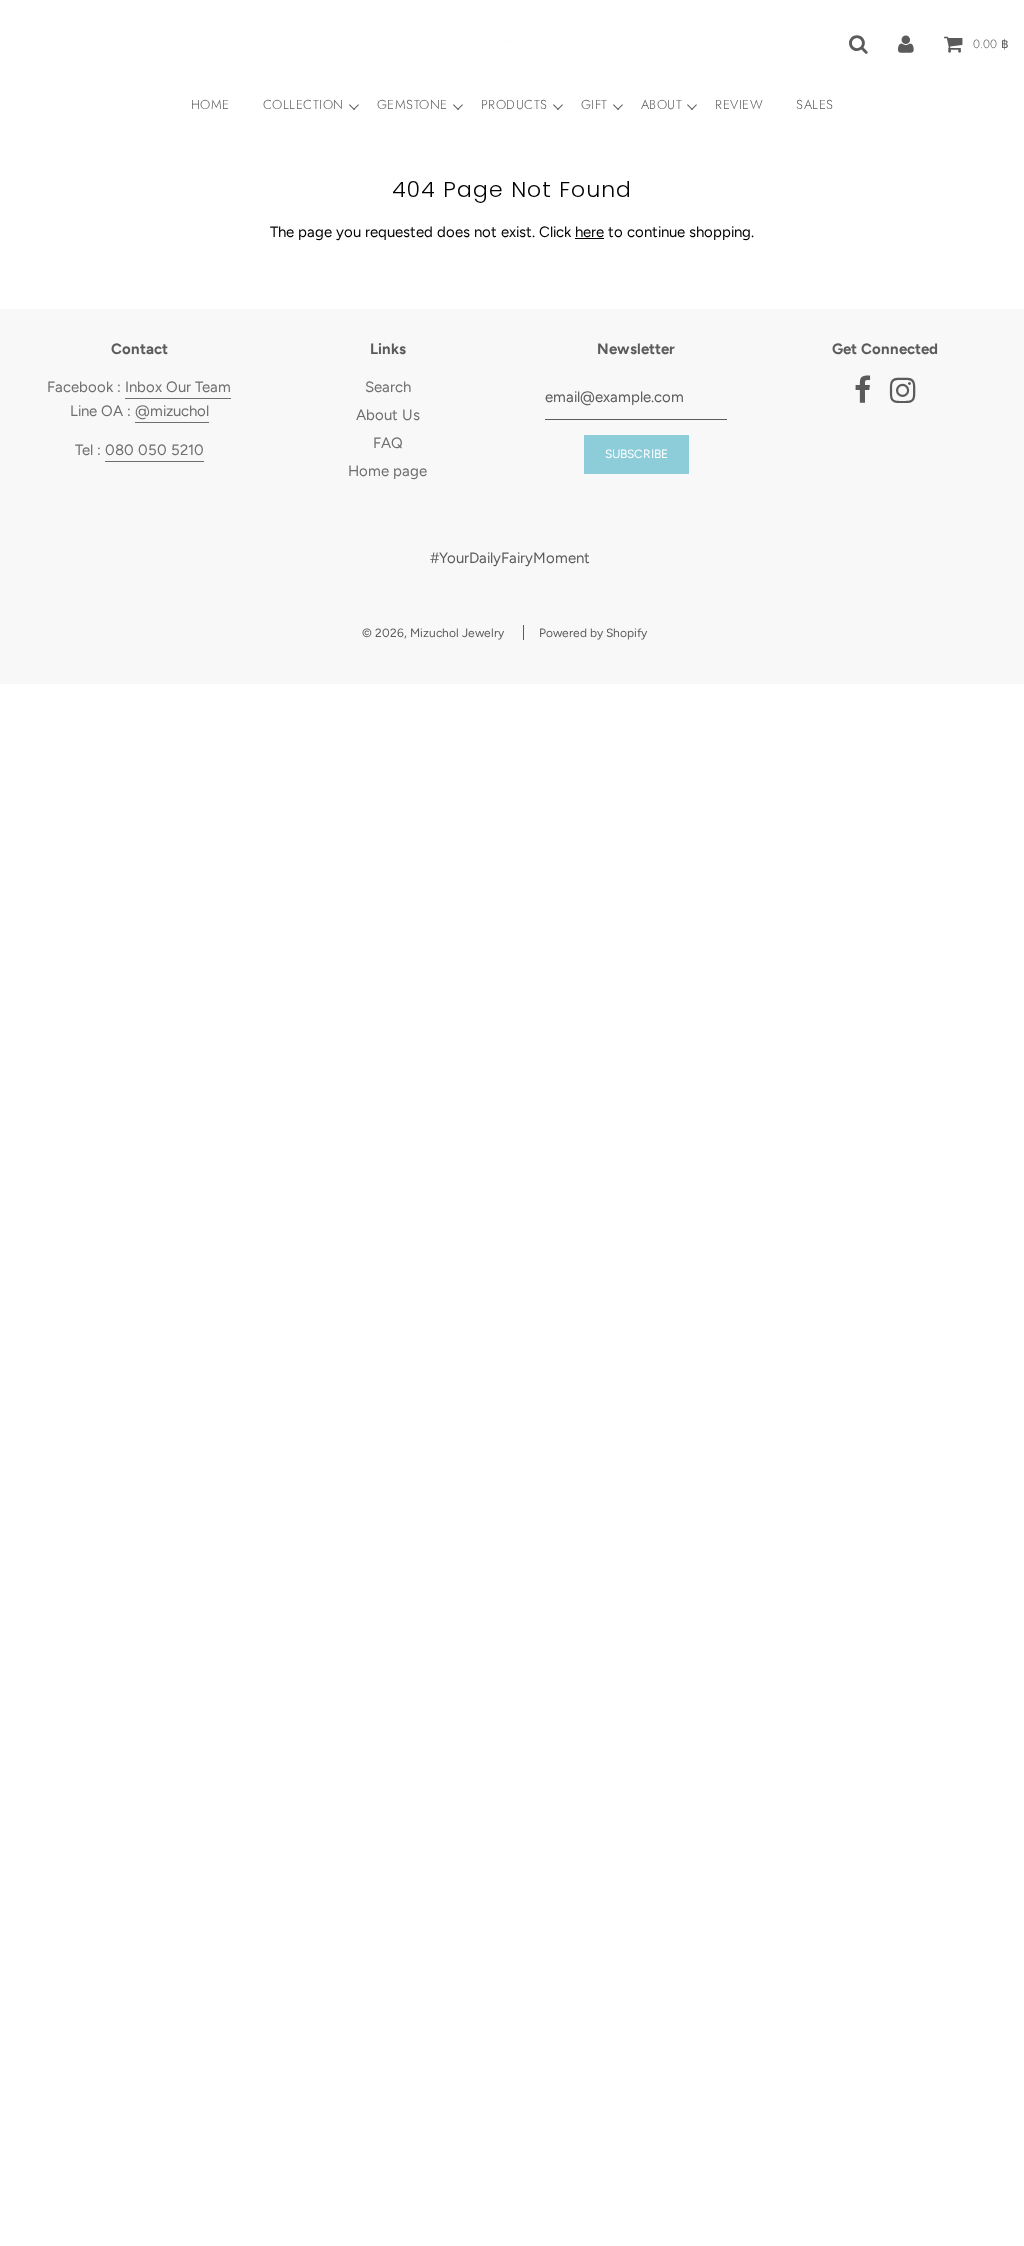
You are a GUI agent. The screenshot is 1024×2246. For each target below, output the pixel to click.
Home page (387, 471)
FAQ (388, 443)
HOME (210, 104)
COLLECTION (303, 104)
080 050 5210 (154, 450)
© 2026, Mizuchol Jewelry (433, 633)
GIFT (594, 104)
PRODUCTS (514, 104)
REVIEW (739, 104)
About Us (388, 415)
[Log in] (906, 43)
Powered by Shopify (593, 633)
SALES (815, 104)
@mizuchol (172, 411)
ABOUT (662, 104)
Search (388, 387)
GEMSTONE (412, 104)
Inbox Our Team (178, 387)
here (589, 232)
